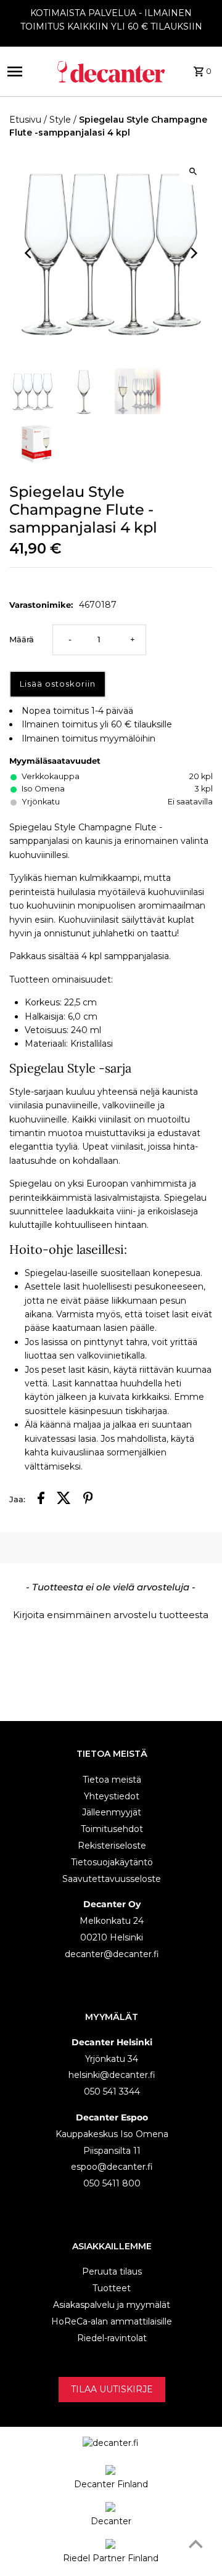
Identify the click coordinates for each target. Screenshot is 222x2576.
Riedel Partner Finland (111, 2558)
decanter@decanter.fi (112, 1954)
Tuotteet (112, 2288)
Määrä (22, 640)
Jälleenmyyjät (112, 1812)
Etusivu (25, 120)
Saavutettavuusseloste (112, 1879)
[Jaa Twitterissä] (64, 1500)
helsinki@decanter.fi (112, 2075)
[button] (111, 1613)
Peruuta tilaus (112, 2271)
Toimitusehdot (112, 1829)
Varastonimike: (41, 605)
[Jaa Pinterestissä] (88, 1500)
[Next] (193, 253)
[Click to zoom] (193, 171)
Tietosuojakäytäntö (112, 1862)
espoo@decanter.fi (112, 2167)
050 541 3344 (112, 2091)
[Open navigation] (24, 72)
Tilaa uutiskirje (112, 2389)
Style (60, 120)
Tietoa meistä (112, 1780)
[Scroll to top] (196, 2544)
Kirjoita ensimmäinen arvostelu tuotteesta (111, 1615)
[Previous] (29, 253)
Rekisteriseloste (112, 1846)
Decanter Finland (111, 2484)
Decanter (111, 2521)
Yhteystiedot (112, 1796)
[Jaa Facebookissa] (41, 1500)
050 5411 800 (112, 2183)
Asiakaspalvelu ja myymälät (112, 2305)
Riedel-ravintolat (112, 2338)
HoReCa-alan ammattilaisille (112, 2321)
